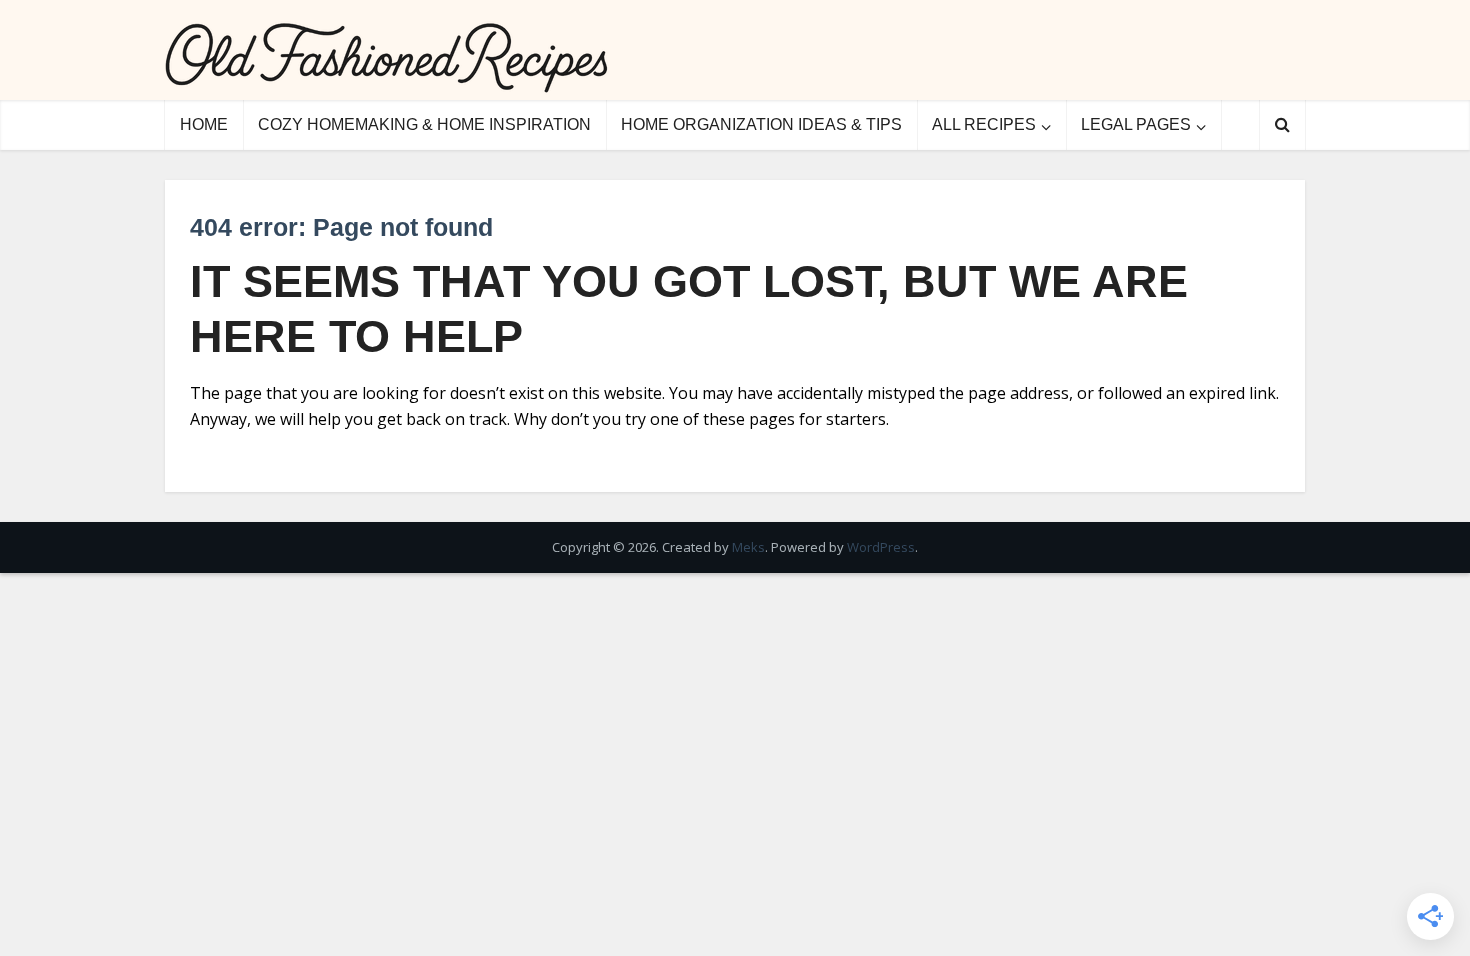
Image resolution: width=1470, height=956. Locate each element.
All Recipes (984, 124)
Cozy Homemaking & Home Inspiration (424, 124)
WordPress (881, 547)
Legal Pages (1136, 124)
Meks (748, 547)
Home (204, 124)
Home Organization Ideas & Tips (761, 124)
